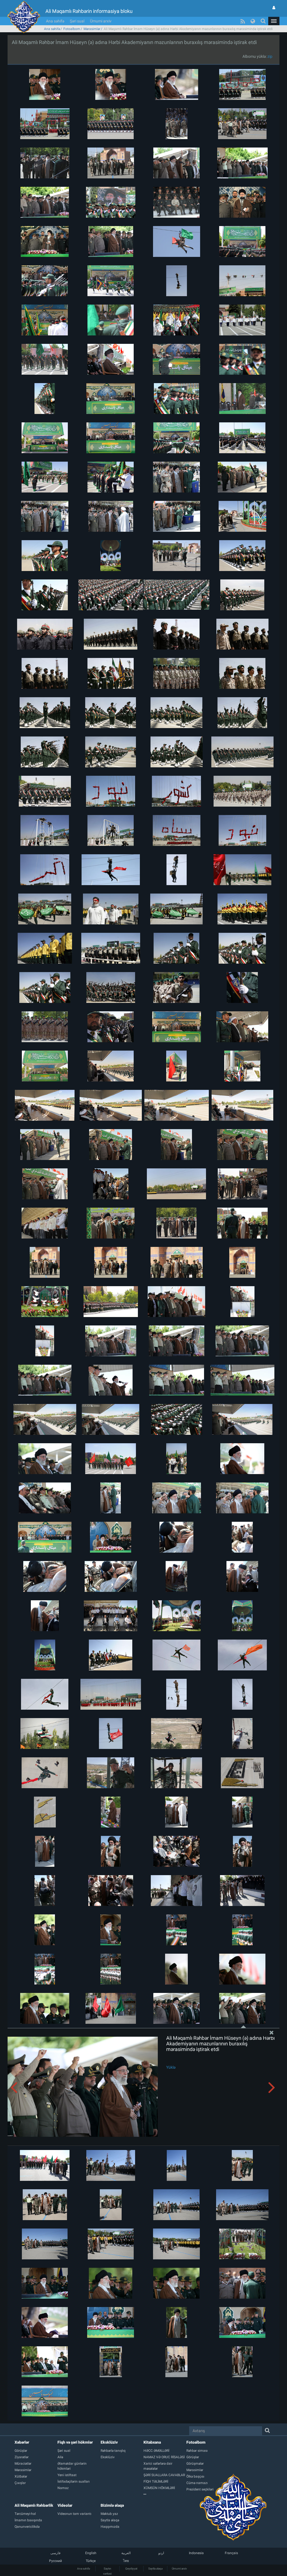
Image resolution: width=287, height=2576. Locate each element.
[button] (274, 21)
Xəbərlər (22, 2442)
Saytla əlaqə (155, 2569)
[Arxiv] (165, 2494)
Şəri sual (77, 21)
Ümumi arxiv (101, 21)
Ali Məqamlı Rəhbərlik (34, 2505)
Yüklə (171, 2067)
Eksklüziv (109, 2442)
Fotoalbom (72, 29)
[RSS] (243, 21)
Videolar (65, 2505)
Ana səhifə (55, 21)
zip (270, 56)
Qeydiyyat (131, 2569)
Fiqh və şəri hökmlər (75, 2442)
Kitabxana (152, 2442)
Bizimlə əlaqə (112, 2505)
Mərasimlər (92, 29)
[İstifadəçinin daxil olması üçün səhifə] (274, 8)
